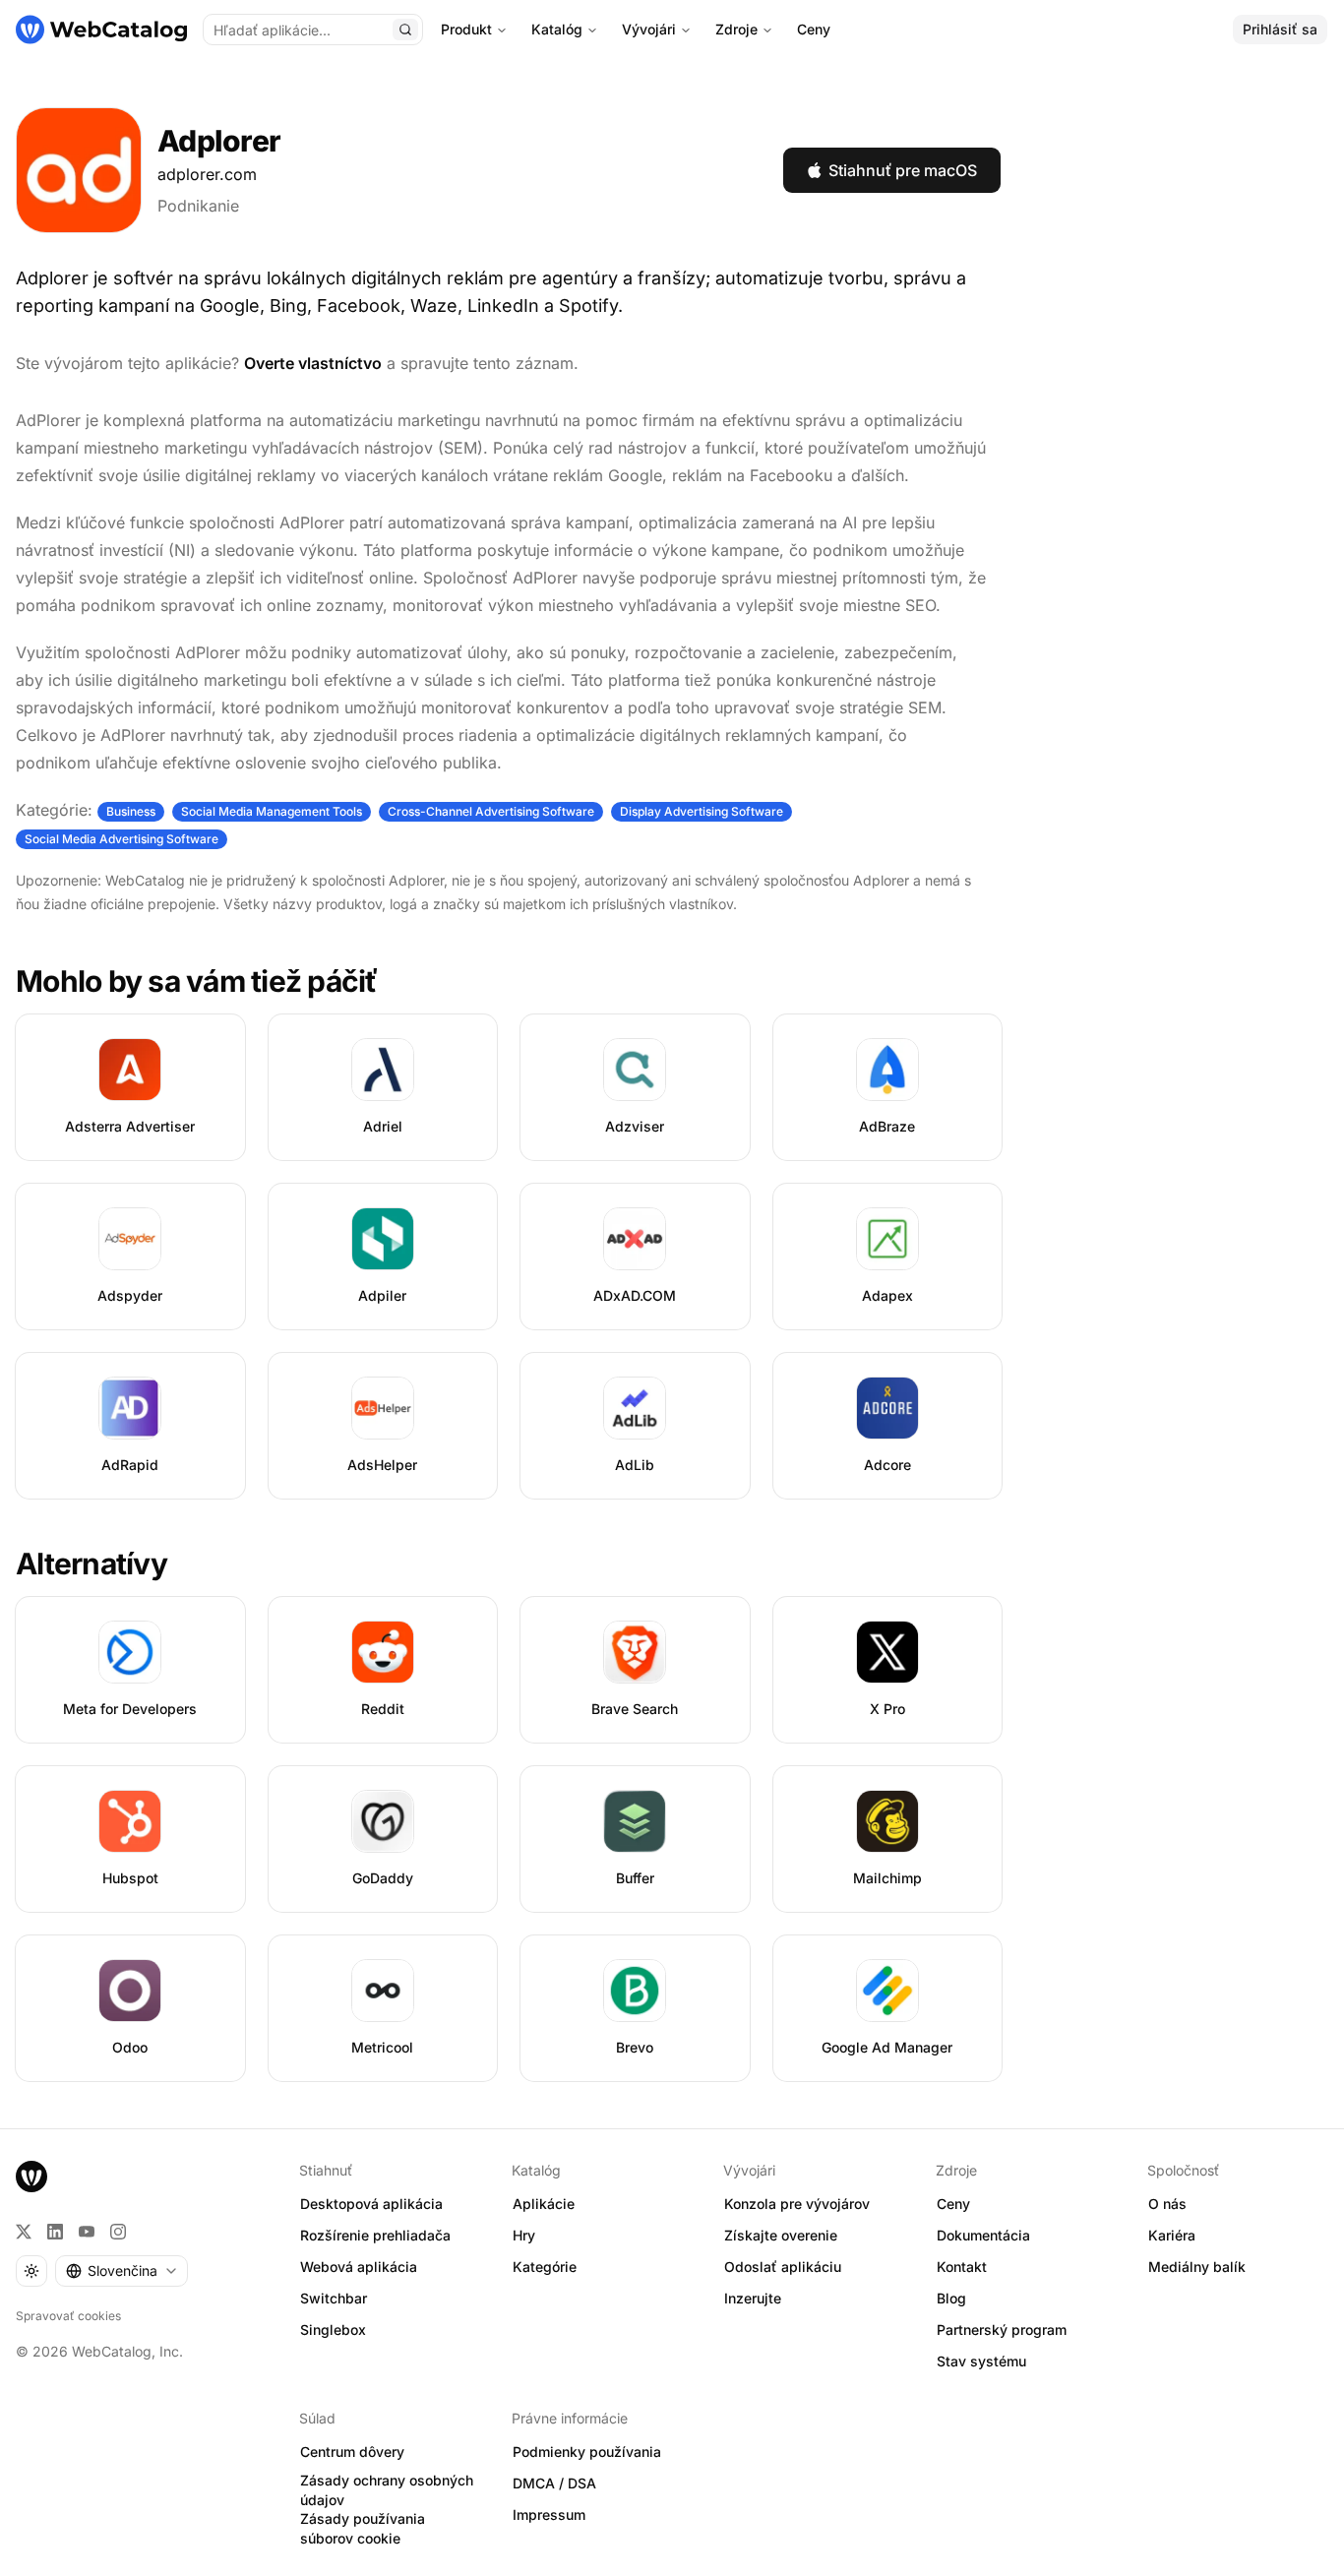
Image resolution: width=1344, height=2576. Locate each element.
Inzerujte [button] (753, 2298)
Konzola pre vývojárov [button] (797, 2204)
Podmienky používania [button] (587, 2452)
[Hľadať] (405, 30)
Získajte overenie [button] (781, 2235)
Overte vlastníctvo (313, 363)
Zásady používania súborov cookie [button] (363, 2529)
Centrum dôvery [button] (352, 2452)
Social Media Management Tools (272, 811)
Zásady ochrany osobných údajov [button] (387, 2490)
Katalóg (557, 29)
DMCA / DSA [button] (554, 2483)
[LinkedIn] (55, 2232)
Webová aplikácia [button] (359, 2267)
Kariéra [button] (1172, 2235)
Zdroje (736, 29)
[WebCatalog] (31, 2177)
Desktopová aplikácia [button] (371, 2204)
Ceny (814, 29)
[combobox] (122, 2271)
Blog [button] (951, 2298)
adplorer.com (207, 174)
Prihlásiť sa (1280, 29)
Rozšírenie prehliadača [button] (375, 2235)
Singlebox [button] (333, 2330)
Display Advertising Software (702, 811)
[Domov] (101, 30)
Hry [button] (524, 2235)
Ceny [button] (953, 2204)
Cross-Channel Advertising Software (491, 811)
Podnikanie (198, 206)
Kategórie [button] (545, 2267)
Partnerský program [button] (1002, 2330)
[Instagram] (118, 2232)
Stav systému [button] (981, 2361)
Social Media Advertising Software (122, 839)
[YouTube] (87, 2232)
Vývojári (649, 29)
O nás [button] (1167, 2204)
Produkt (466, 29)
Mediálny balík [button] (1197, 2267)
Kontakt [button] (962, 2267)
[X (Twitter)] (24, 2232)
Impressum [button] (549, 2515)
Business (131, 811)
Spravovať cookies (68, 2316)
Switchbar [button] (334, 2298)
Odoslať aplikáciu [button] (783, 2267)
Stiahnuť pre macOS (903, 170)
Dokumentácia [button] (983, 2235)
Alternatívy (92, 1564)
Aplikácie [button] (544, 2204)
